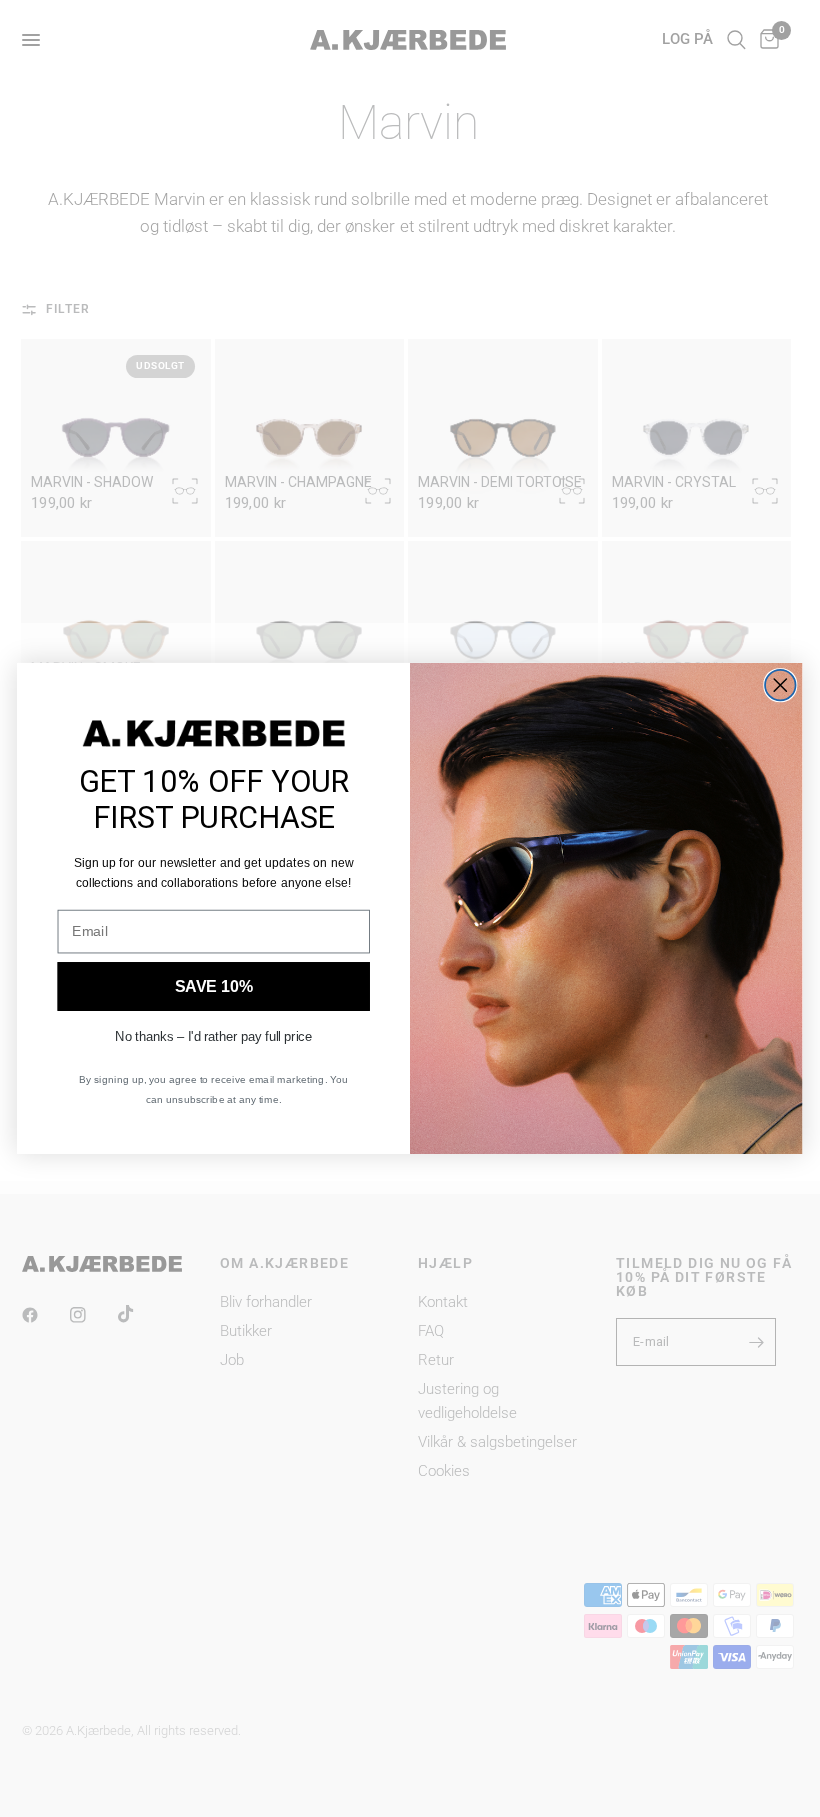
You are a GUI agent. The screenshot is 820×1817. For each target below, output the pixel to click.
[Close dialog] (780, 685)
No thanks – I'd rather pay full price (213, 1036)
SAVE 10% (214, 986)
